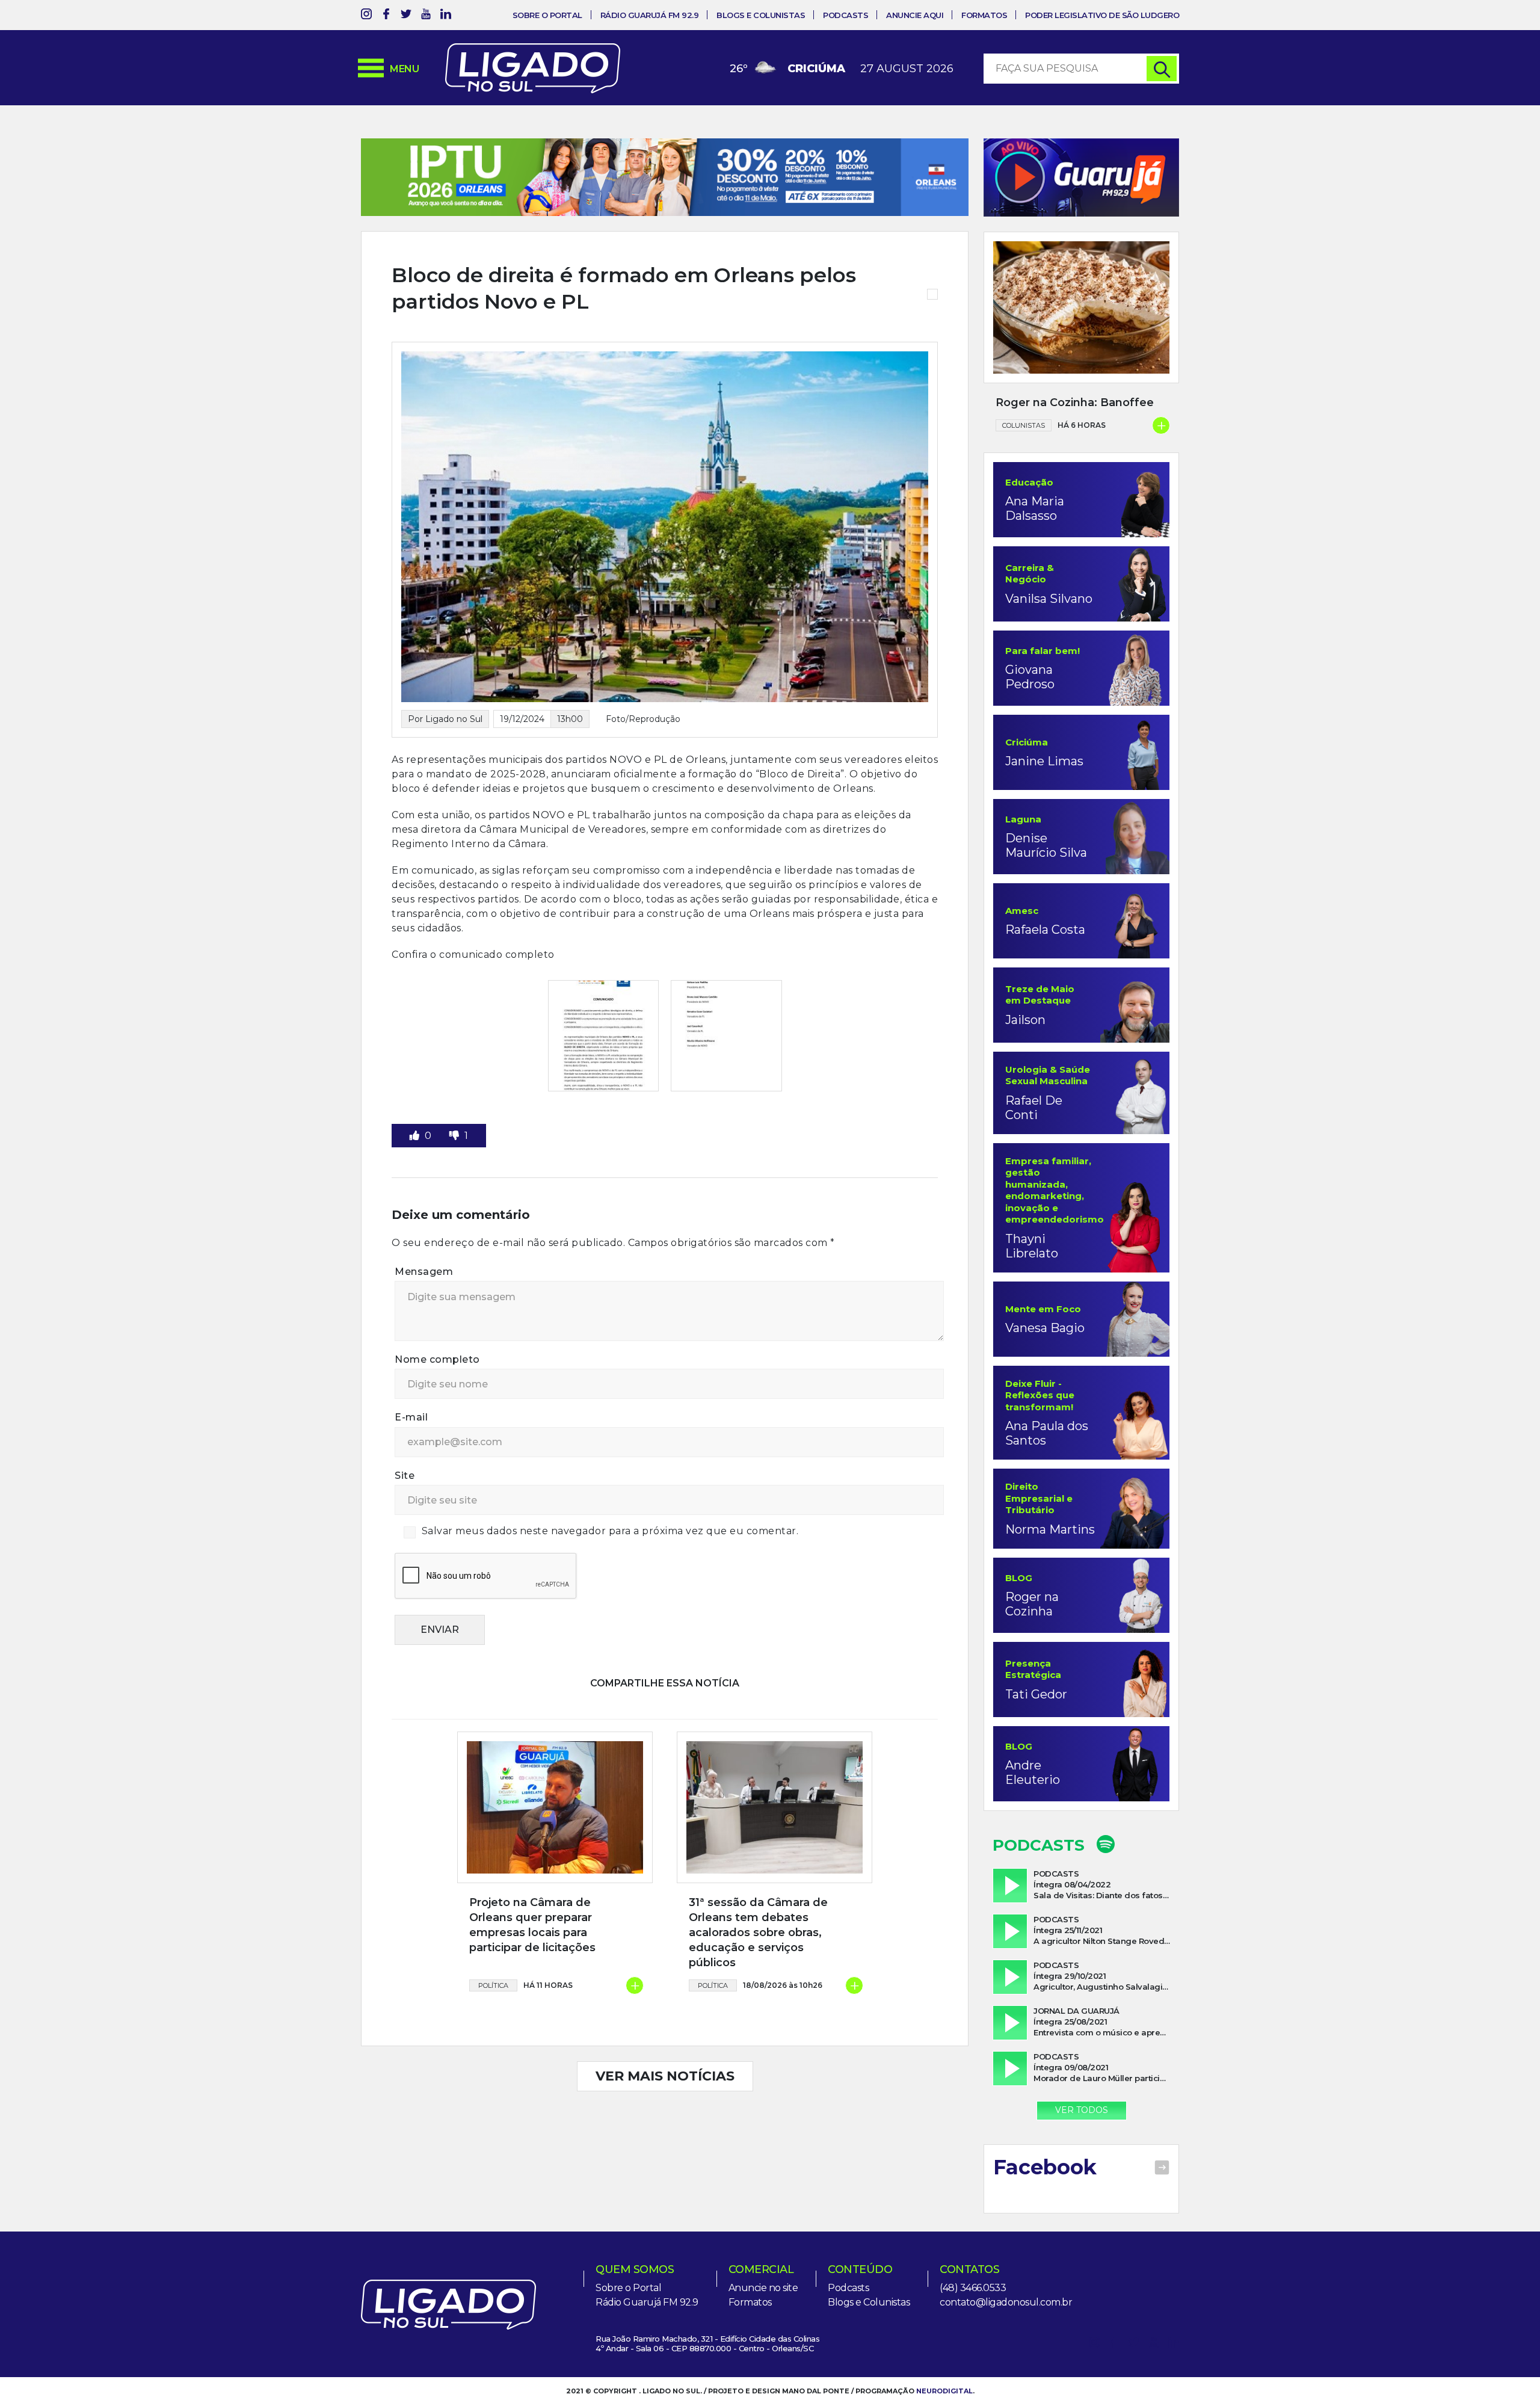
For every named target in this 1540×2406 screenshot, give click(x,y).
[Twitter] (406, 16)
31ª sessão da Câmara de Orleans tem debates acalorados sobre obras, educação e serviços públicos (758, 1972)
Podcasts (845, 15)
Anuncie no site (763, 2288)
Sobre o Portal (547, 15)
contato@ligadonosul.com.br (1006, 2302)
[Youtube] (426, 16)
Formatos (984, 15)
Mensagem (424, 1311)
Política (493, 2025)
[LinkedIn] (446, 16)
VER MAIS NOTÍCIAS (665, 2116)
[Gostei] (416, 1175)
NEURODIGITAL (944, 2391)
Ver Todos (1082, 2110)
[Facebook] (386, 16)
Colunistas (1024, 425)
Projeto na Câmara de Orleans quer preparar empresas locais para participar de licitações (532, 1964)
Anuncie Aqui (915, 15)
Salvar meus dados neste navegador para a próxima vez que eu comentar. (610, 1570)
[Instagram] (366, 16)
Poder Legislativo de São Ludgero (1102, 15)
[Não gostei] (455, 1175)
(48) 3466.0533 (973, 2288)
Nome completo (437, 1399)
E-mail (411, 1457)
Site (405, 1515)
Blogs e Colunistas (761, 15)
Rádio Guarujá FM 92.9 (650, 15)
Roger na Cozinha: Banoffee (1075, 403)
